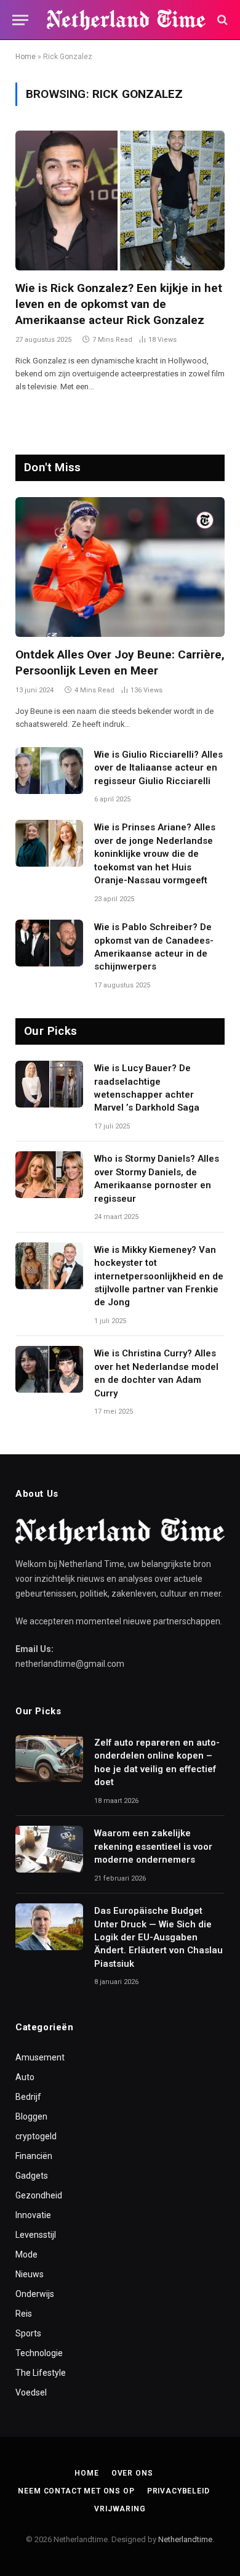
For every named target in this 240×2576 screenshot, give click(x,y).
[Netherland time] (126, 20)
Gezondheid (39, 2195)
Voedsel (31, 2392)
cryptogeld (36, 2136)
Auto (25, 2077)
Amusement (40, 2057)
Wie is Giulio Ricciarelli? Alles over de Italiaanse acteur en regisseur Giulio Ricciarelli (158, 768)
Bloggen (31, 2116)
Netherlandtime (185, 2539)
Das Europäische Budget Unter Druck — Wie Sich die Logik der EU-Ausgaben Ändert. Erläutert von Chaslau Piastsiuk (158, 1937)
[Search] (221, 20)
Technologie (39, 2353)
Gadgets (32, 2176)
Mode (26, 2254)
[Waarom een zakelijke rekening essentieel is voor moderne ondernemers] (49, 1849)
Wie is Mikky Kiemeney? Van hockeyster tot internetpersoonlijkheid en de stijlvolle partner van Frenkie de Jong (159, 1276)
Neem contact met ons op (76, 2491)
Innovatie (33, 2215)
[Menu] (20, 20)
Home (26, 57)
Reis (24, 2314)
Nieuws (30, 2274)
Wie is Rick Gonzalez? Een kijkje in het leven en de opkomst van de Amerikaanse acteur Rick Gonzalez (119, 304)
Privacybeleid (178, 2491)
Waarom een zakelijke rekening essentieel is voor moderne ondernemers (153, 1846)
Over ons (132, 2473)
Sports (28, 2333)
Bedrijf (28, 2097)
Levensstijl (36, 2235)
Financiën (34, 2156)
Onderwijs (35, 2294)
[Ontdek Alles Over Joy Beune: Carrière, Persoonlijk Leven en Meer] (120, 567)
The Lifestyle (41, 2373)
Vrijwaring (120, 2509)
